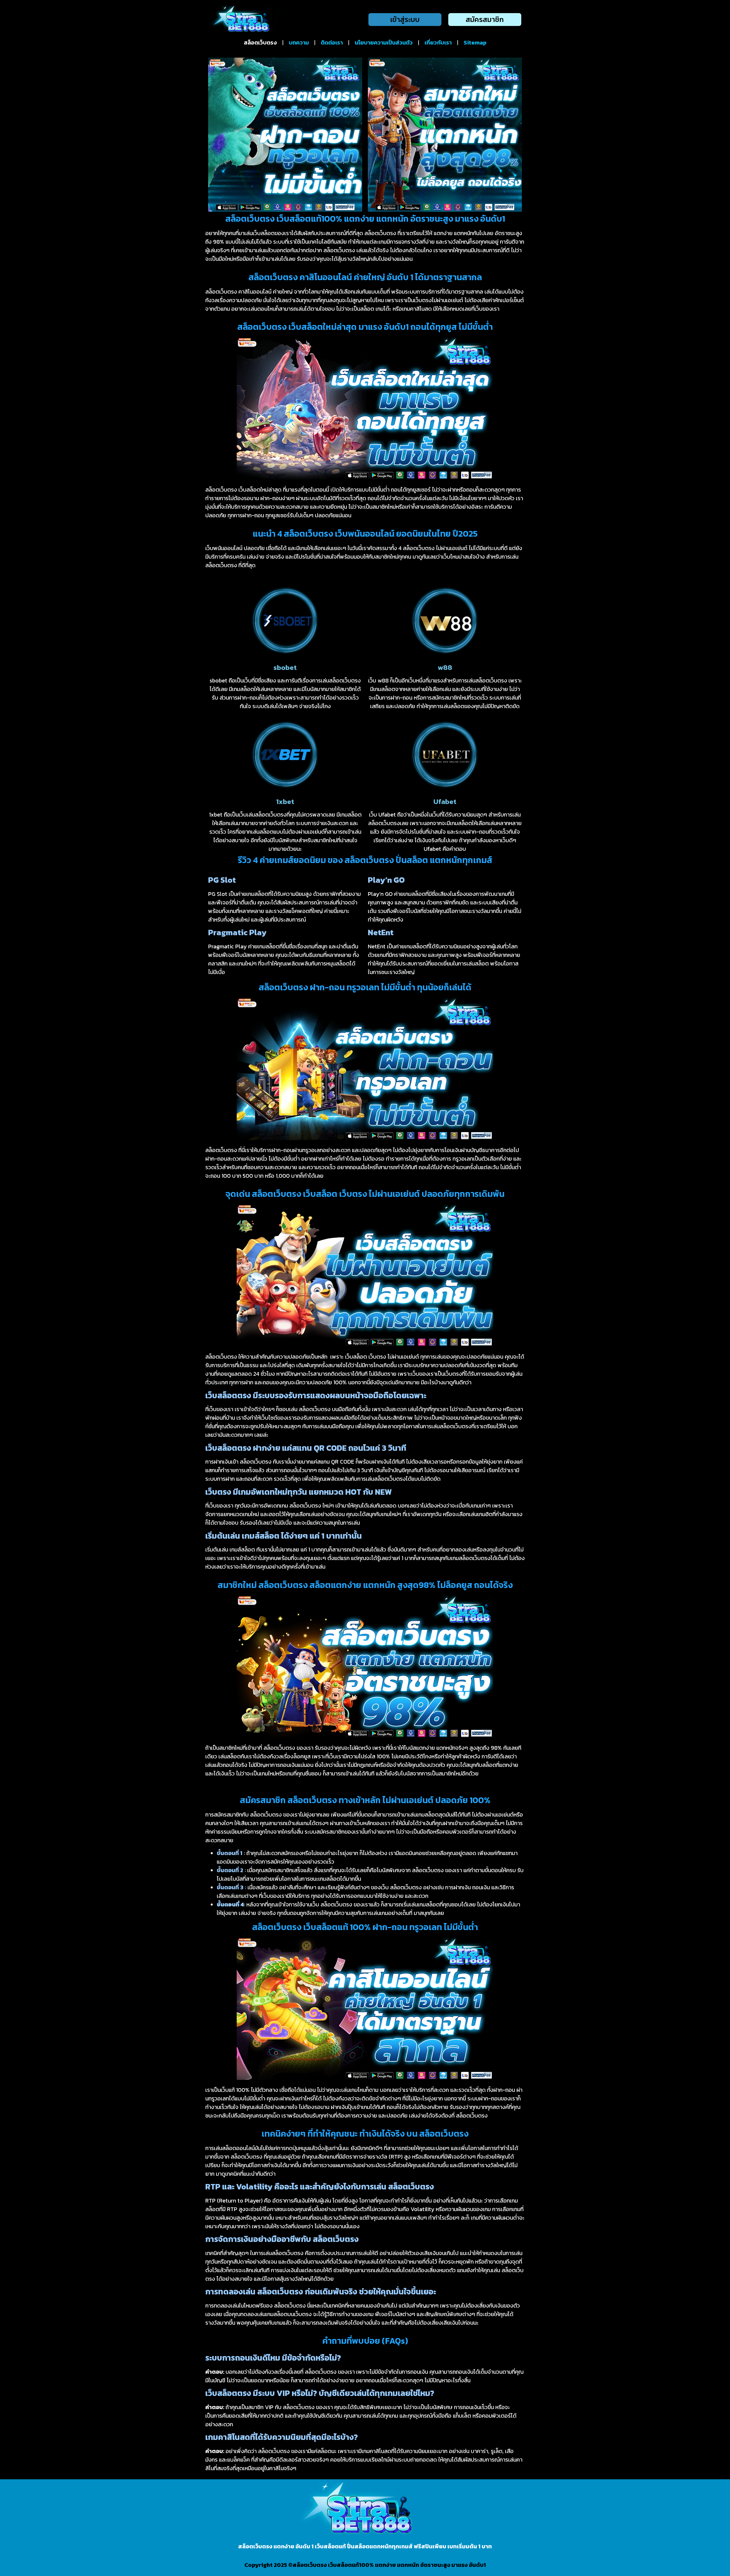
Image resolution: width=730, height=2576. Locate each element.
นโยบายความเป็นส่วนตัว (384, 43)
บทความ (299, 43)
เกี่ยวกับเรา (438, 43)
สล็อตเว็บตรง (260, 43)
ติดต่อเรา (332, 43)
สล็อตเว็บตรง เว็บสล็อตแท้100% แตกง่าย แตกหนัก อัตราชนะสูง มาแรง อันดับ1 (389, 2565)
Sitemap (475, 43)
